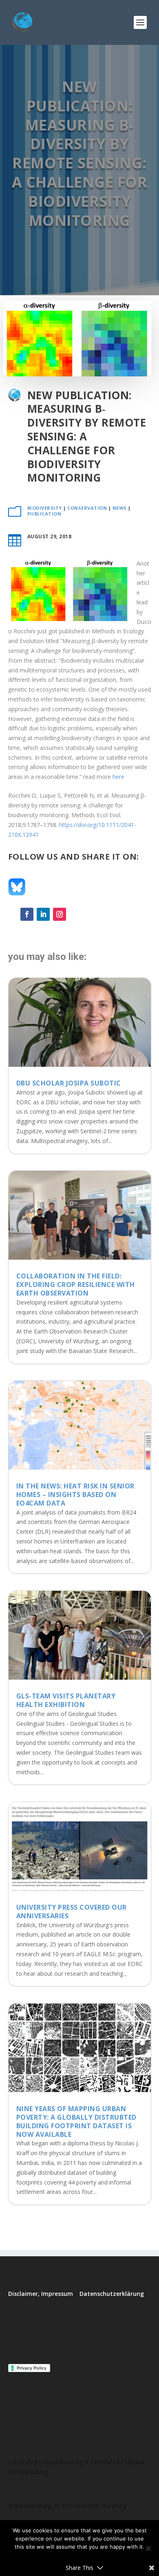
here (118, 777)
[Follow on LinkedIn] (43, 914)
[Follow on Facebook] (27, 914)
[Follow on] (76, 914)
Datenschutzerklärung (112, 2294)
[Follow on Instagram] (60, 914)
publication (44, 514)
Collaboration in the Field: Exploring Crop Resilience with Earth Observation (76, 1285)
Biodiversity (45, 508)
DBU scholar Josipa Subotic (69, 1083)
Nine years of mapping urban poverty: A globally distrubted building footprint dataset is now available (76, 2121)
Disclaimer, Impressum (41, 2294)
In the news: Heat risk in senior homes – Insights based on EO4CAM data (75, 1495)
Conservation (87, 508)
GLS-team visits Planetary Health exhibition (66, 1700)
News (120, 508)
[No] (148, 2548)
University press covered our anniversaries (72, 1912)
